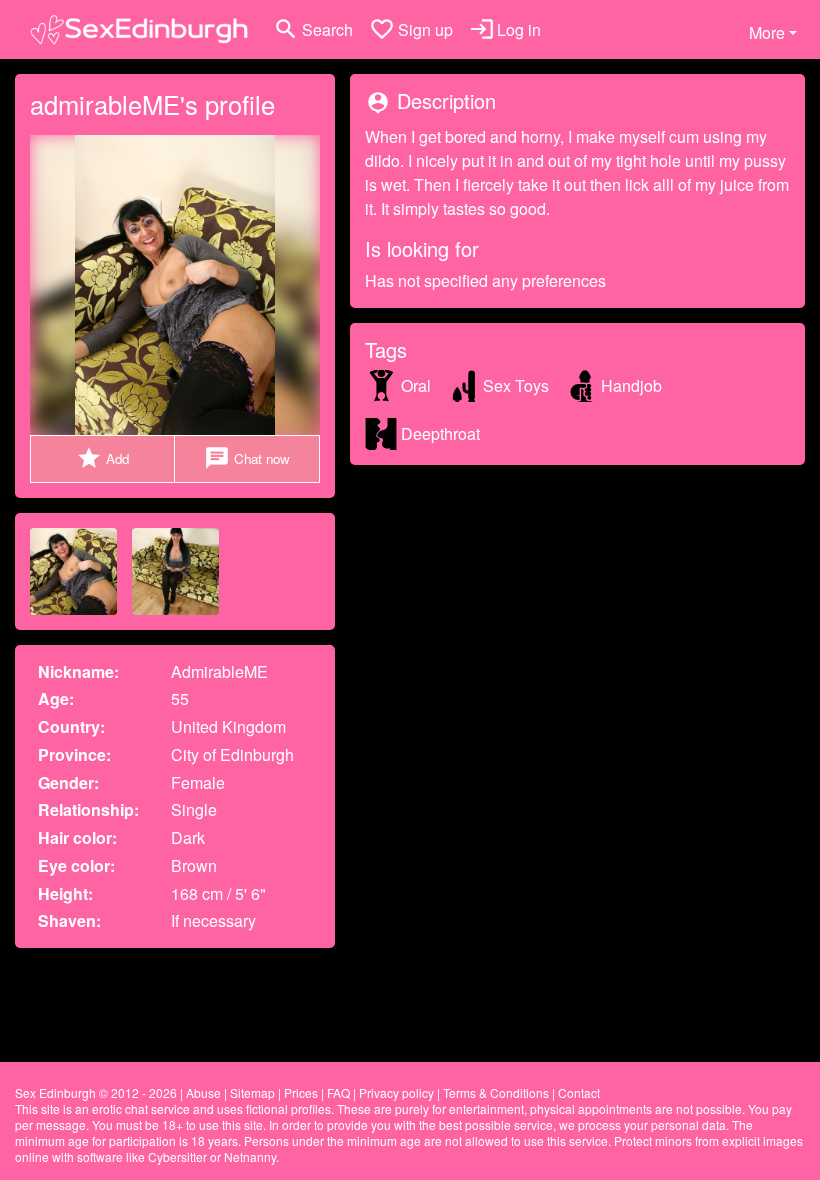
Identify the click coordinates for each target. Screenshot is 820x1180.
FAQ (338, 1092)
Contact (579, 1092)
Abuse (203, 1092)
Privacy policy (396, 1092)
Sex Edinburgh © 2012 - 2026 (96, 1092)
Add (102, 458)
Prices (301, 1092)
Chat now (247, 458)
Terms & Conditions (496, 1092)
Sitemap (252, 1092)
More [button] (767, 32)
